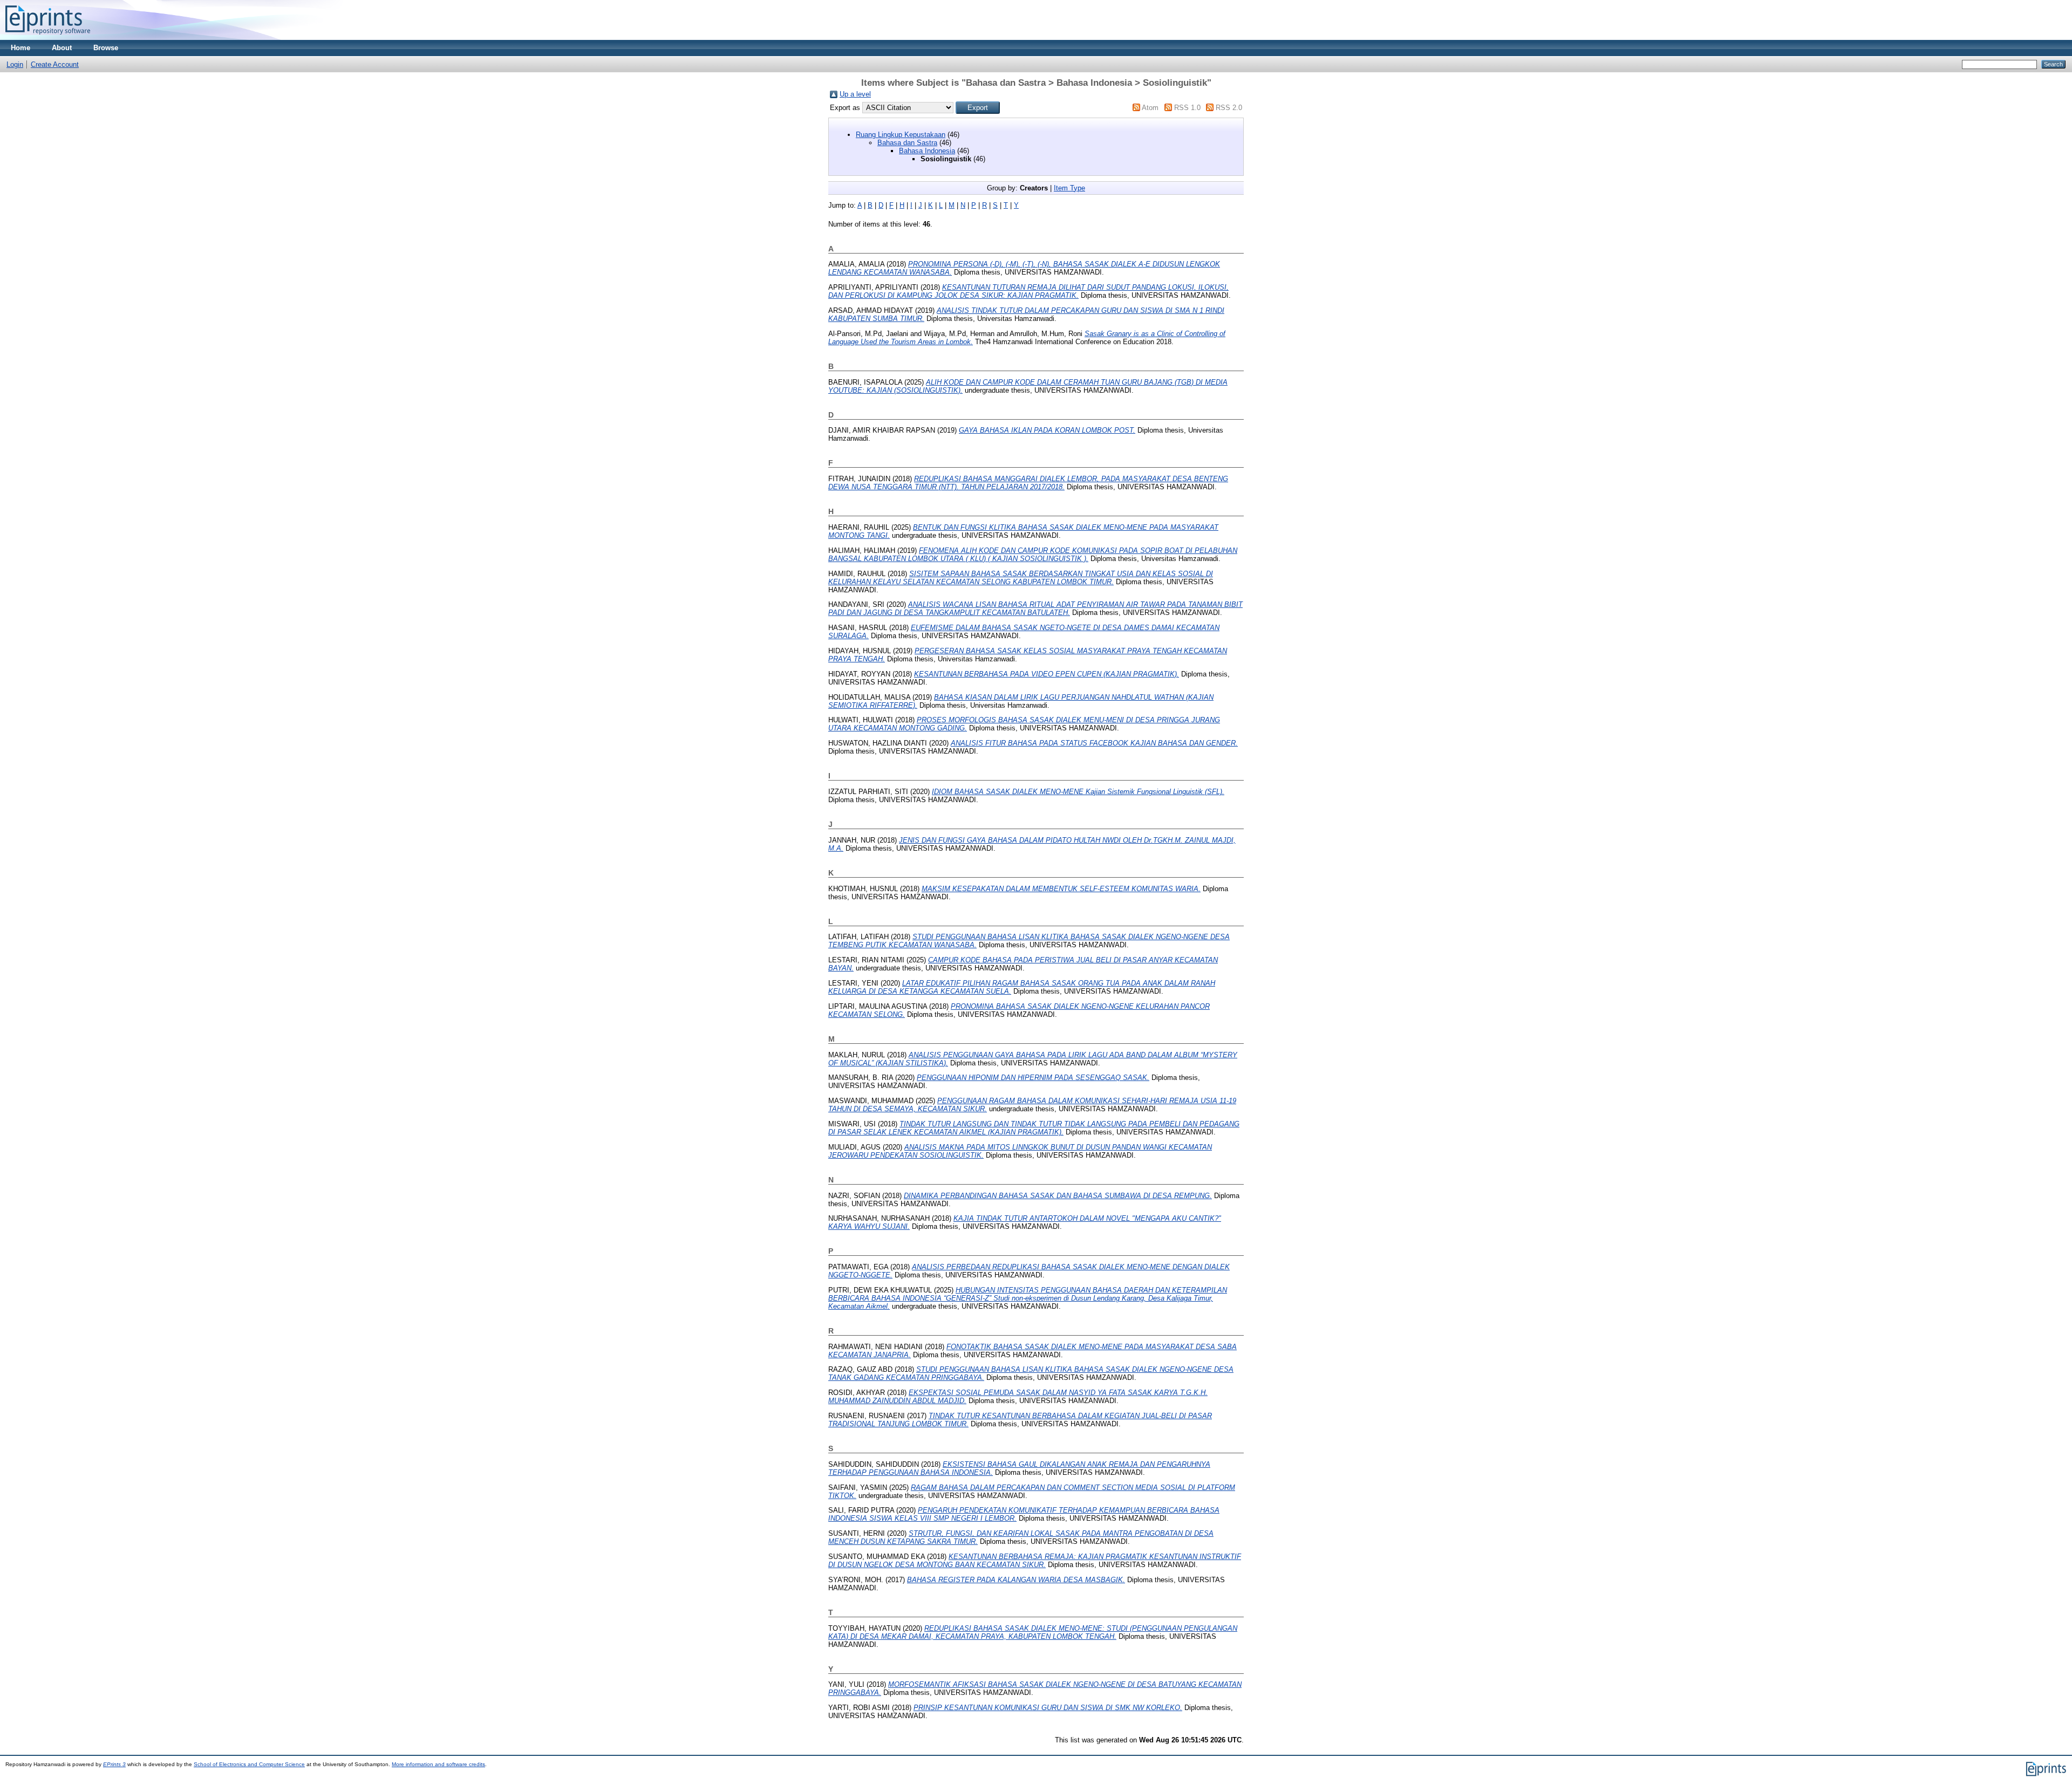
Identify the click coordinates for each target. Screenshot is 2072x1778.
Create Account (55, 64)
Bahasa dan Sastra (907, 143)
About (62, 48)
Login (15, 64)
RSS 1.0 (1187, 108)
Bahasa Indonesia (927, 151)
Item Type (1069, 188)
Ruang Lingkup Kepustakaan (901, 135)
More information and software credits (438, 1764)
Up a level (855, 94)
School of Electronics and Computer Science (249, 1764)
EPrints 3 (114, 1764)
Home (21, 48)
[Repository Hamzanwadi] (48, 37)
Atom (1150, 108)
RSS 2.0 (1229, 108)
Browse (106, 48)
